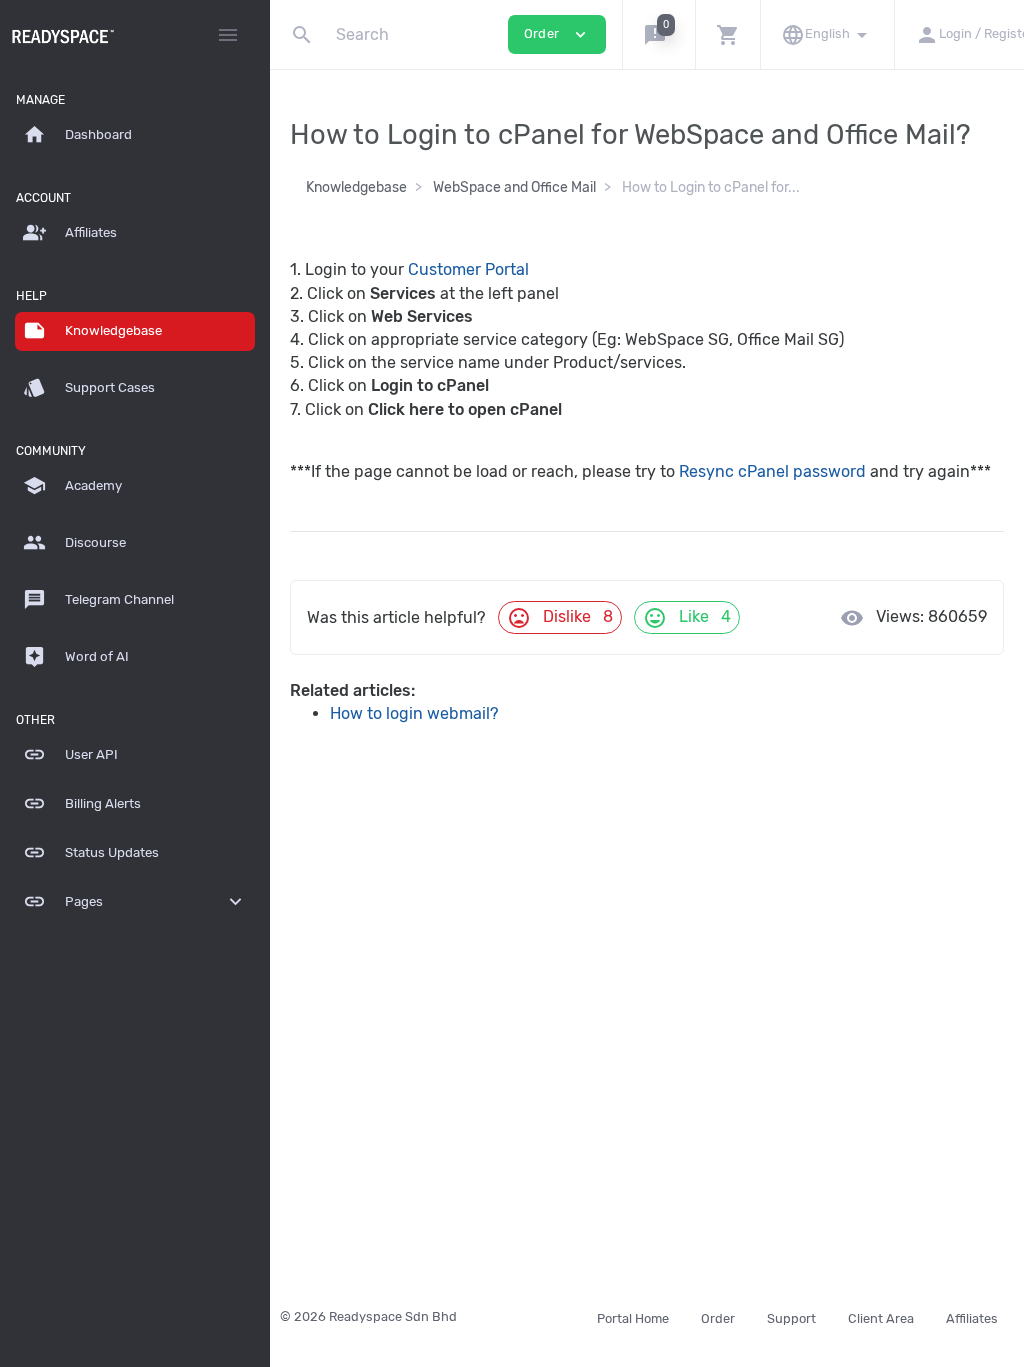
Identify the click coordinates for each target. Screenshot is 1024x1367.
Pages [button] (135, 901)
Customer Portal (468, 269)
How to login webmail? (414, 713)
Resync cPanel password (772, 471)
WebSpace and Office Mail (514, 187)
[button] (658, 34)
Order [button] (557, 34)
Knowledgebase (356, 187)
